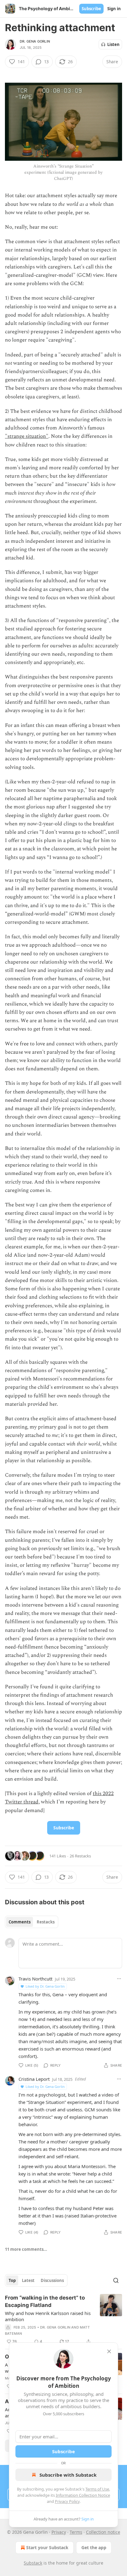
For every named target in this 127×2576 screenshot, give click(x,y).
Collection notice (103, 2532)
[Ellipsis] (119, 1979)
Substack (33, 2563)
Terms (76, 2532)
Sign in (114, 9)
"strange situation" (27, 436)
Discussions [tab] (52, 2280)
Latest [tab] (28, 2280)
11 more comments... (26, 2249)
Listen (113, 44)
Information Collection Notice (83, 2495)
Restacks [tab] (46, 1922)
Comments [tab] (20, 1922)
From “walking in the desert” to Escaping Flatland (45, 2301)
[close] (109, 2351)
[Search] (116, 2280)
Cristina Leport (34, 2079)
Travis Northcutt (35, 1979)
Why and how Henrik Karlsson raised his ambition (48, 2316)
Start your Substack (47, 2547)
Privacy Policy (67, 2501)
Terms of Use (97, 2489)
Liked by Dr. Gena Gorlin (45, 1986)
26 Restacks (80, 1856)
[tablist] (32, 1922)
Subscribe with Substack (68, 2475)
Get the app (94, 2547)
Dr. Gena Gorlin (35, 41)
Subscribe (91, 9)
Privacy (59, 2532)
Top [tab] (12, 2280)
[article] (63, 2320)
